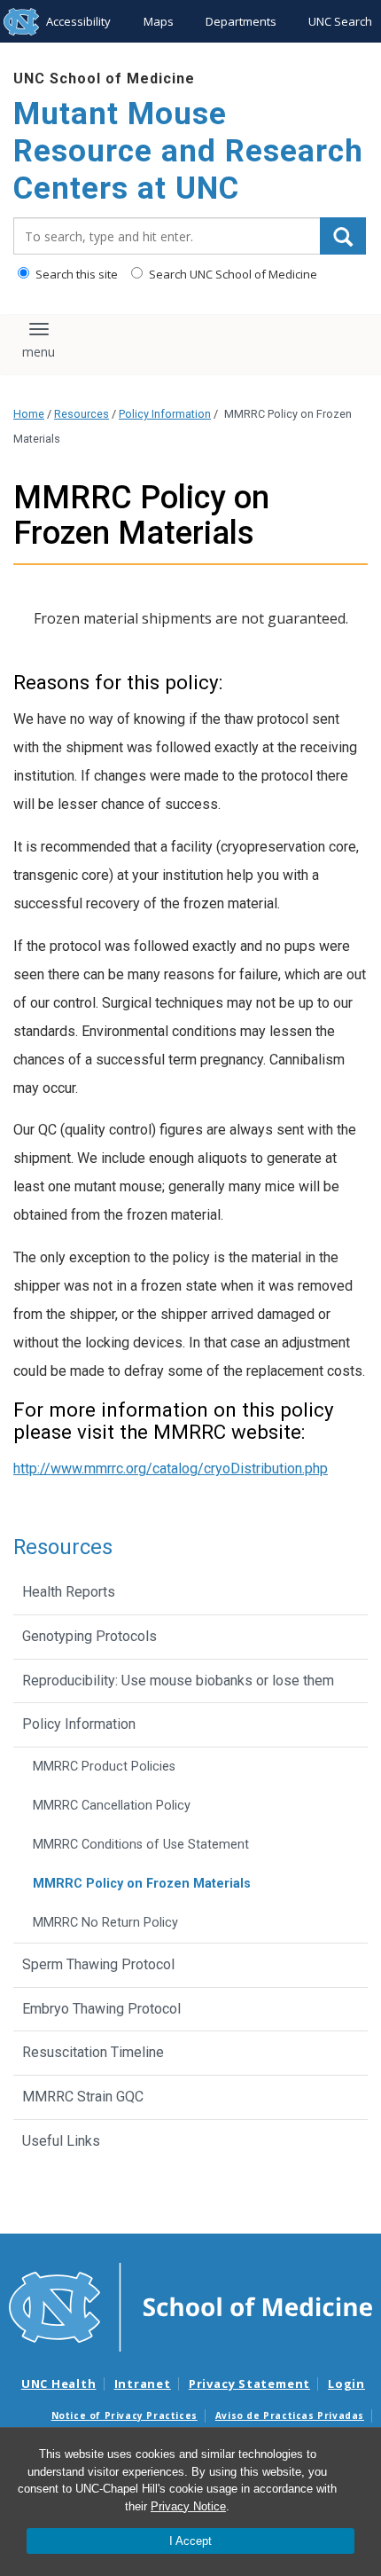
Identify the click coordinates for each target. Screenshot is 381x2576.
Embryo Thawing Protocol (101, 2009)
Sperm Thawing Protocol (98, 1964)
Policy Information (165, 414)
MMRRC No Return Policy (105, 1923)
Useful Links (61, 2141)
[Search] (343, 236)
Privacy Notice (188, 2506)
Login (346, 2384)
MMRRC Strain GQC (83, 2097)
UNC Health (59, 2384)
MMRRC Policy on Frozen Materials (142, 1884)
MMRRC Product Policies (104, 1767)
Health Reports (69, 1592)
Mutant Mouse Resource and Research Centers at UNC (188, 151)
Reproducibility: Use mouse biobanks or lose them (178, 1681)
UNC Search (340, 21)
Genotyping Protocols (89, 1636)
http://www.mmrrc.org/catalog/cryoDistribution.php (171, 1469)
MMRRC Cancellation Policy (112, 1806)
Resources (82, 414)
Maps (159, 21)
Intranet (143, 2384)
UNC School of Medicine (104, 79)
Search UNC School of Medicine (232, 274)
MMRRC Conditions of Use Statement (141, 1845)
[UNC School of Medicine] (190, 2306)
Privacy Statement (249, 2384)
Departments (241, 21)
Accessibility (78, 21)
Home (29, 414)
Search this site (75, 274)
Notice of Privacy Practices (124, 2415)
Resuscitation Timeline (93, 2052)
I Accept (190, 2541)
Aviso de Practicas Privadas (290, 2415)
